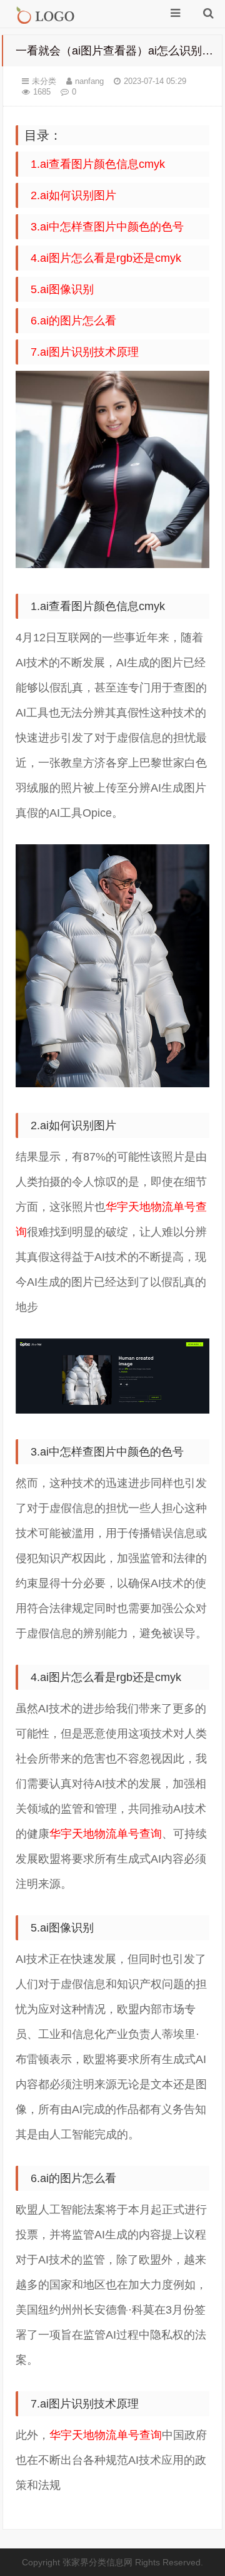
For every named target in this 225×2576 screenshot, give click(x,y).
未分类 (44, 81)
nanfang (89, 81)
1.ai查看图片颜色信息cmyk (98, 164)
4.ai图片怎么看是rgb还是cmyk (106, 258)
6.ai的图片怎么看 (73, 321)
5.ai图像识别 (62, 289)
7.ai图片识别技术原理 (85, 352)
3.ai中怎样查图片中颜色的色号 (107, 227)
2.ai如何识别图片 (73, 195)
